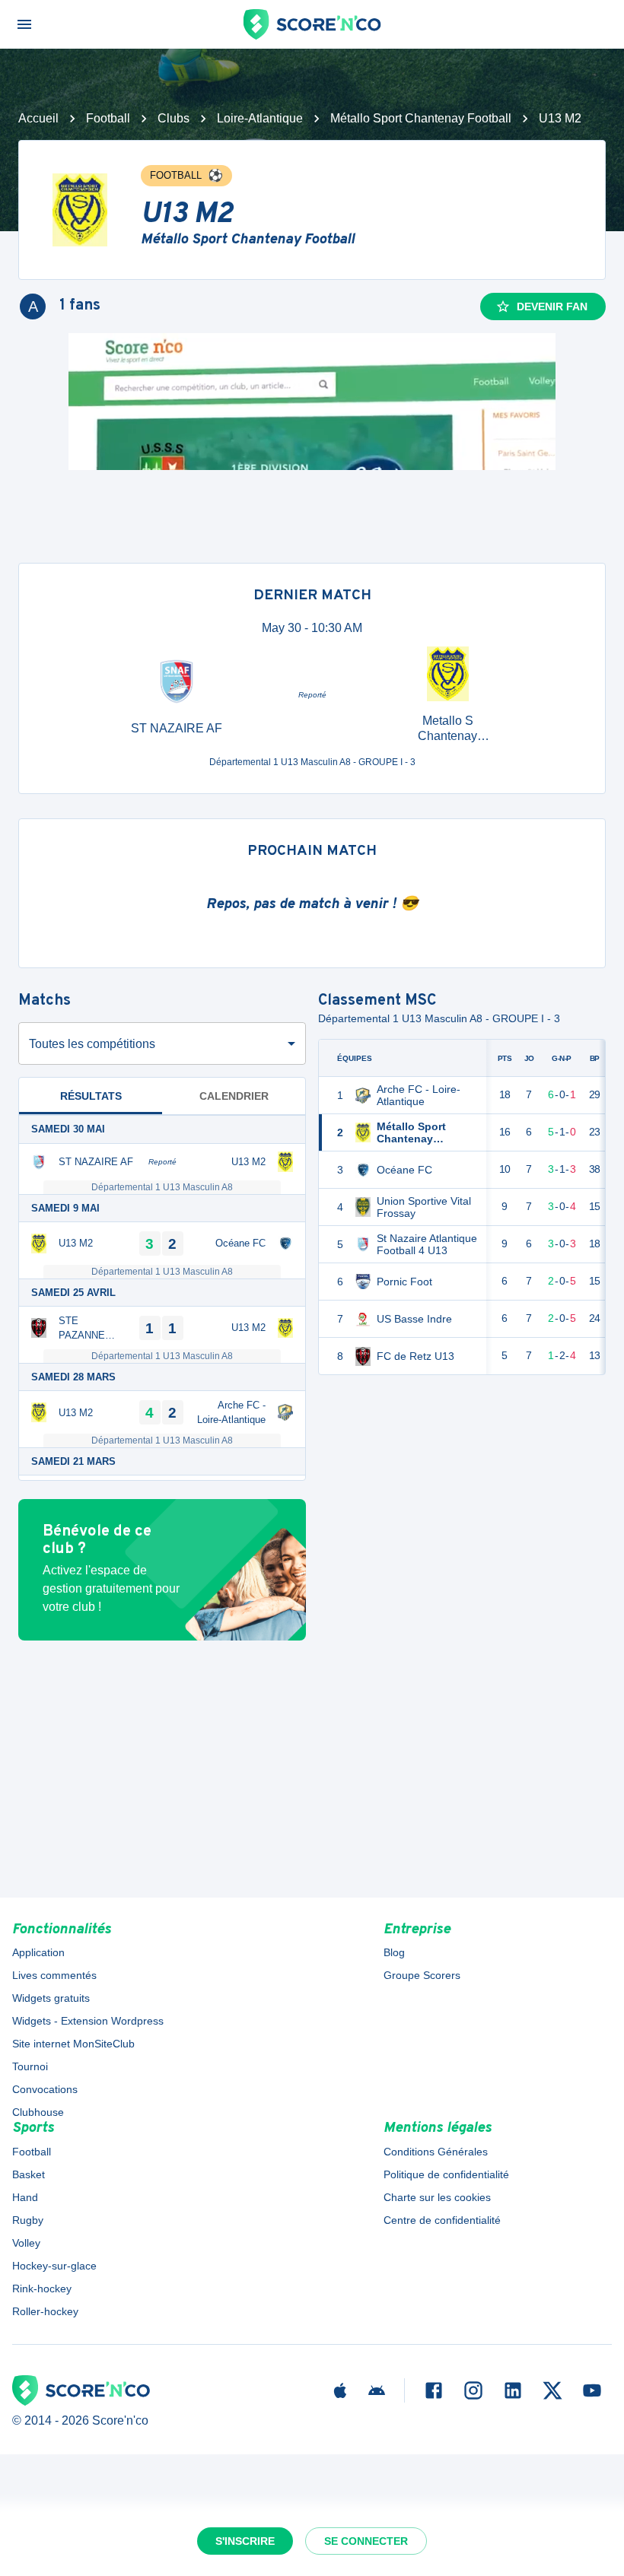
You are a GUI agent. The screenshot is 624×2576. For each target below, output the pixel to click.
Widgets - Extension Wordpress (88, 2021)
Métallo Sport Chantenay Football (421, 118)
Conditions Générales (436, 2152)
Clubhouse (38, 2112)
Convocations (45, 2089)
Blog (394, 1952)
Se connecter (366, 2541)
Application (38, 1952)
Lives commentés (54, 1975)
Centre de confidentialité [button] (442, 2220)
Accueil (38, 118)
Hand (25, 2197)
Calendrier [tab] (234, 1096)
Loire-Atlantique (260, 118)
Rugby (28, 2220)
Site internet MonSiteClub (73, 2044)
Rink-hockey (42, 2289)
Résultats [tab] (91, 1096)
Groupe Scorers (422, 1975)
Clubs (174, 118)
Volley (26, 2243)
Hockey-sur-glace (54, 2266)
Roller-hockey (45, 2311)
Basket (29, 2174)
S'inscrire (245, 2541)
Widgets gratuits (51, 1998)
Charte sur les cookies (437, 2197)
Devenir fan (552, 307)
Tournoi (30, 2066)
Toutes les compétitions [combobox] (92, 1044)
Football (108, 118)
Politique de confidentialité (446, 2174)
